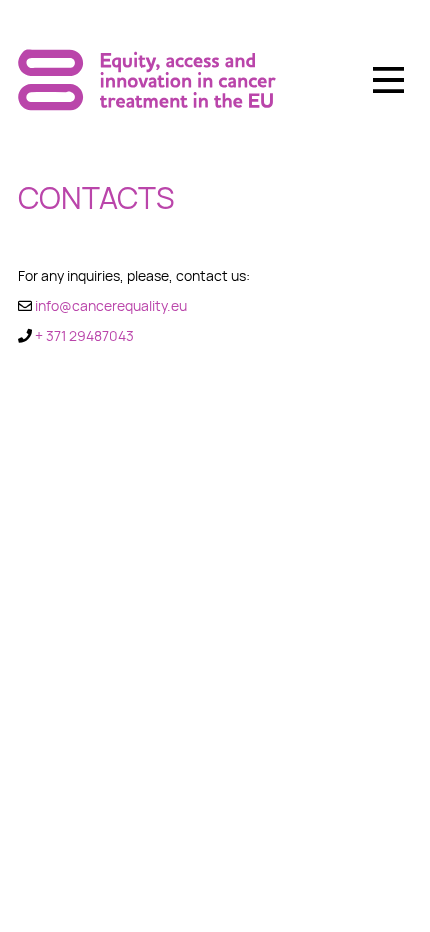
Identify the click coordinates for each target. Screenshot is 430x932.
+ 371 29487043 (84, 335)
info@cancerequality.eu (111, 305)
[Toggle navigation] (388, 80)
